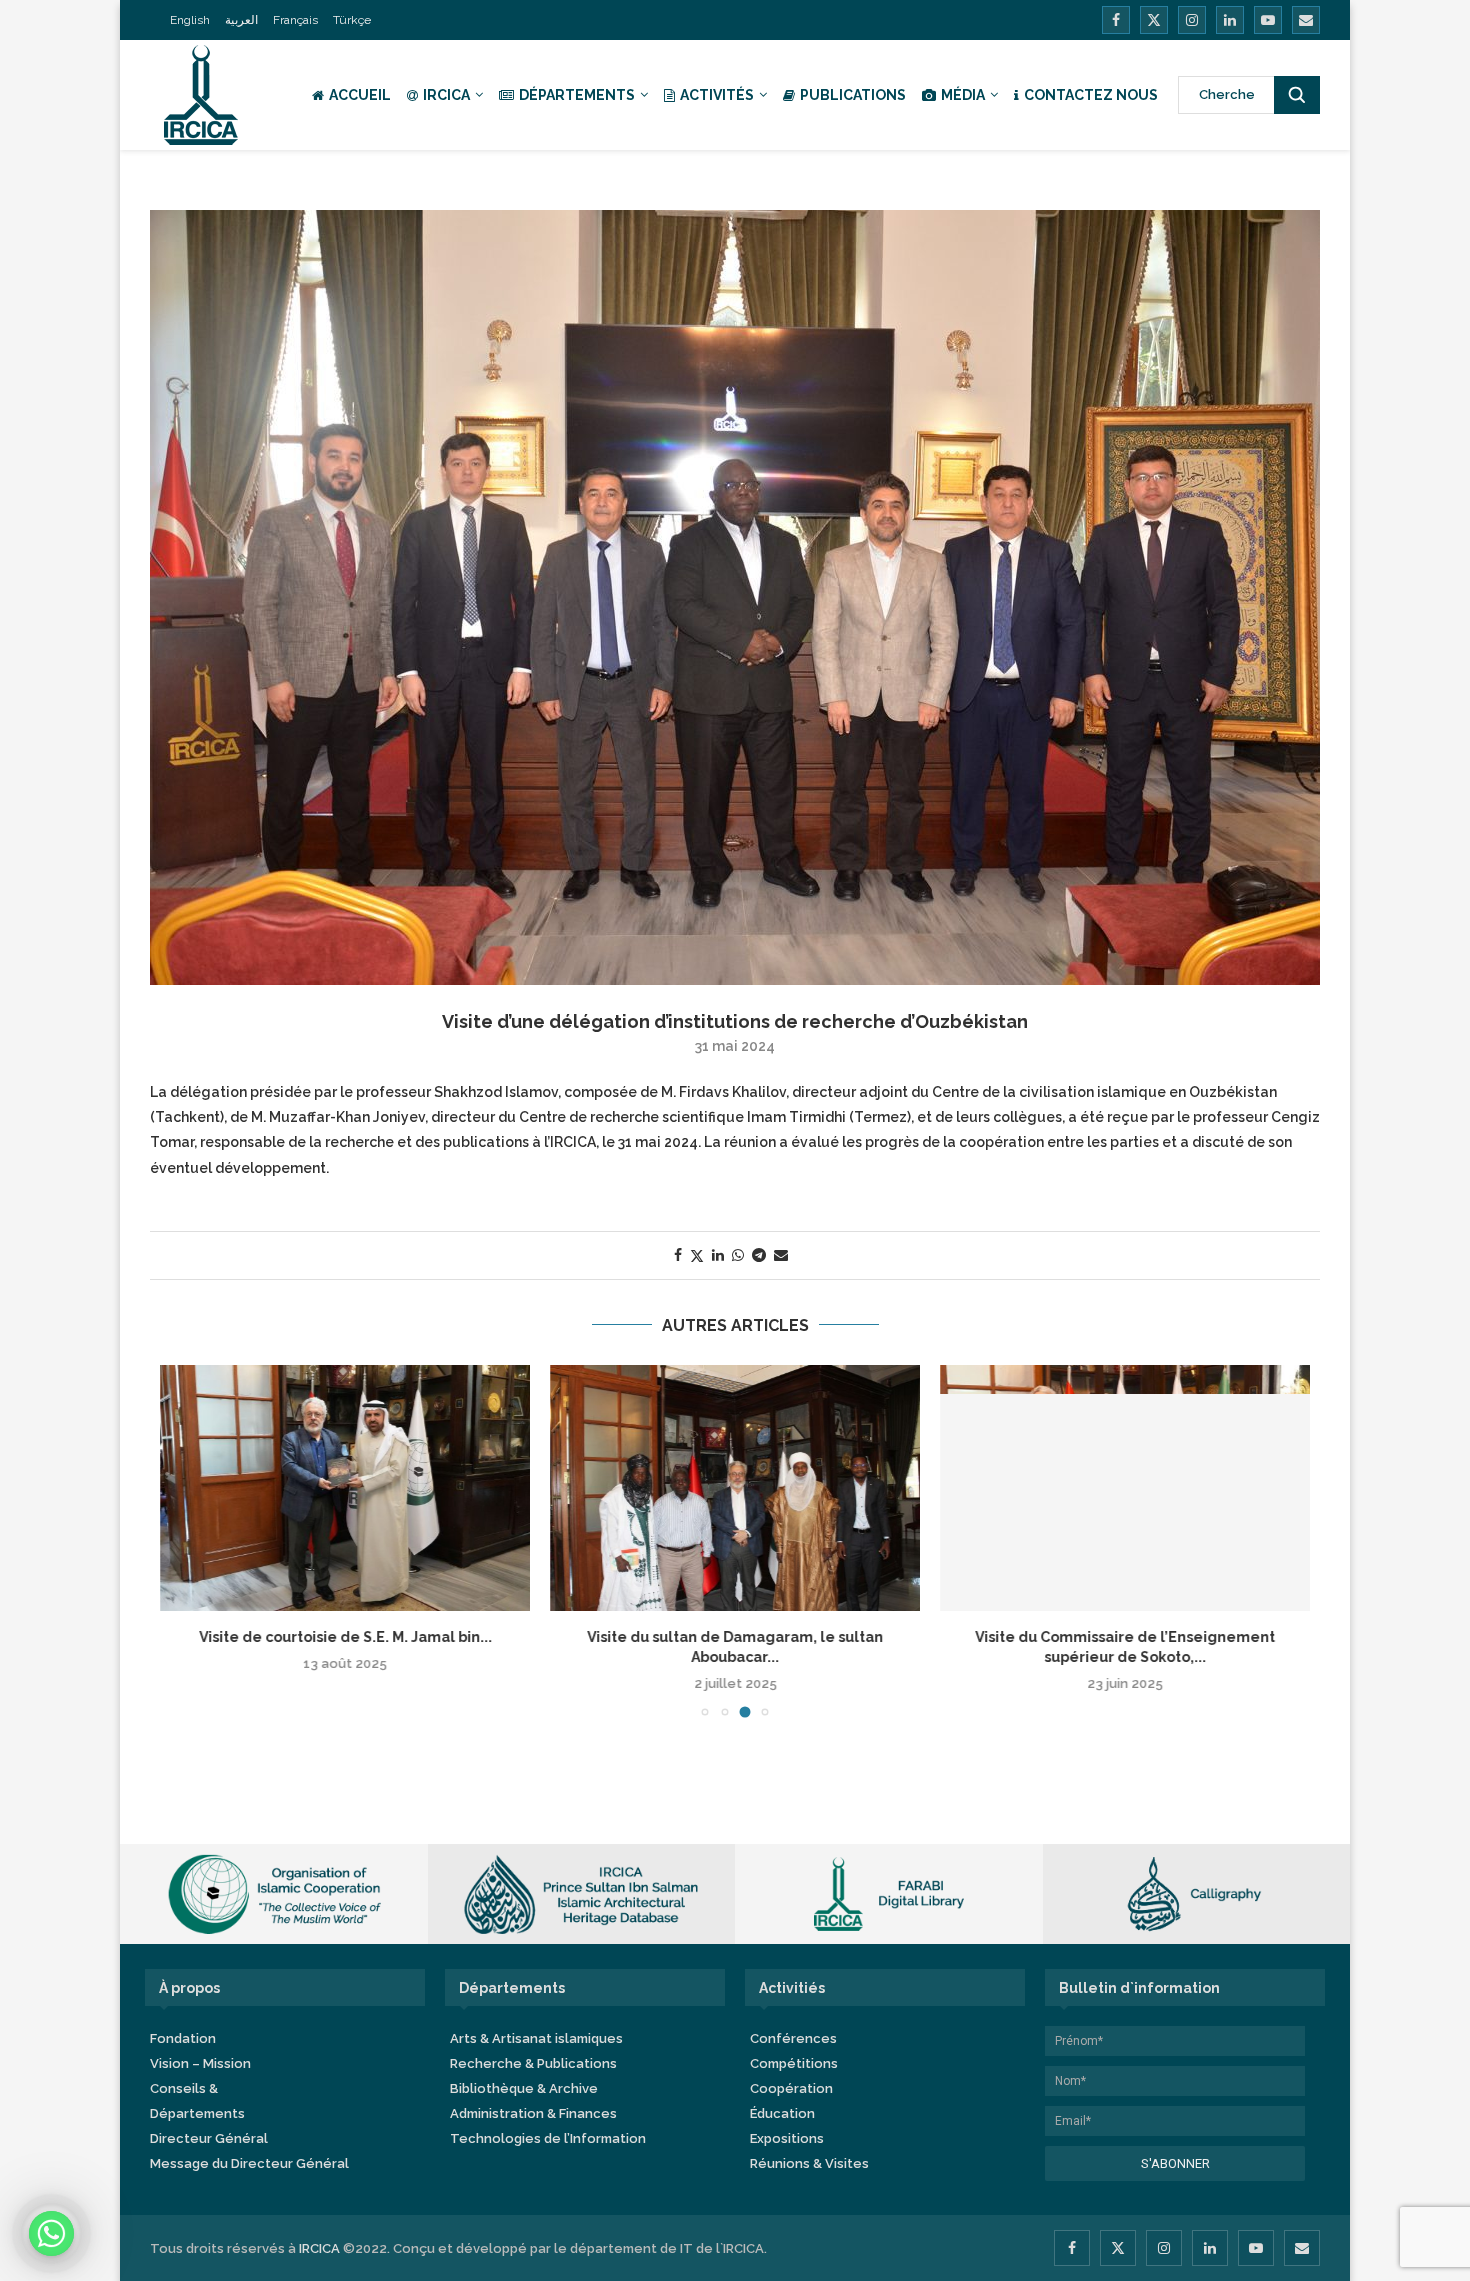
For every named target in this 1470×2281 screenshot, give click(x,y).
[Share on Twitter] (697, 1255)
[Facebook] (1116, 20)
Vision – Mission (200, 2063)
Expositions (787, 2138)
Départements (577, 95)
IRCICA (446, 95)
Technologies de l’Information (548, 2138)
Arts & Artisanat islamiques (536, 2038)
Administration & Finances (533, 2113)
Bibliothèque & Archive (524, 2088)
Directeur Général (209, 2138)
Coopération (791, 2088)
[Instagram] (1192, 20)
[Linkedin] (1230, 20)
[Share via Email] (781, 1255)
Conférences (793, 2038)
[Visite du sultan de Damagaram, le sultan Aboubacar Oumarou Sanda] (735, 1488)
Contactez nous (1091, 95)
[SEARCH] (1297, 95)
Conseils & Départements (197, 2101)
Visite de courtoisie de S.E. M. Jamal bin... (345, 1637)
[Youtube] (1268, 20)
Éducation (782, 2113)
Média (963, 95)
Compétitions (794, 2063)
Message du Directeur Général (249, 2163)
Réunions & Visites (809, 2163)
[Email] (1306, 20)
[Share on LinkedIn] (718, 1255)
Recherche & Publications (533, 2063)
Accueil (360, 95)
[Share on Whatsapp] (738, 1255)
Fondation (183, 2038)
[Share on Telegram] (759, 1255)
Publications (853, 95)
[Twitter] (1154, 20)
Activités (717, 95)
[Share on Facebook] (678, 1255)
